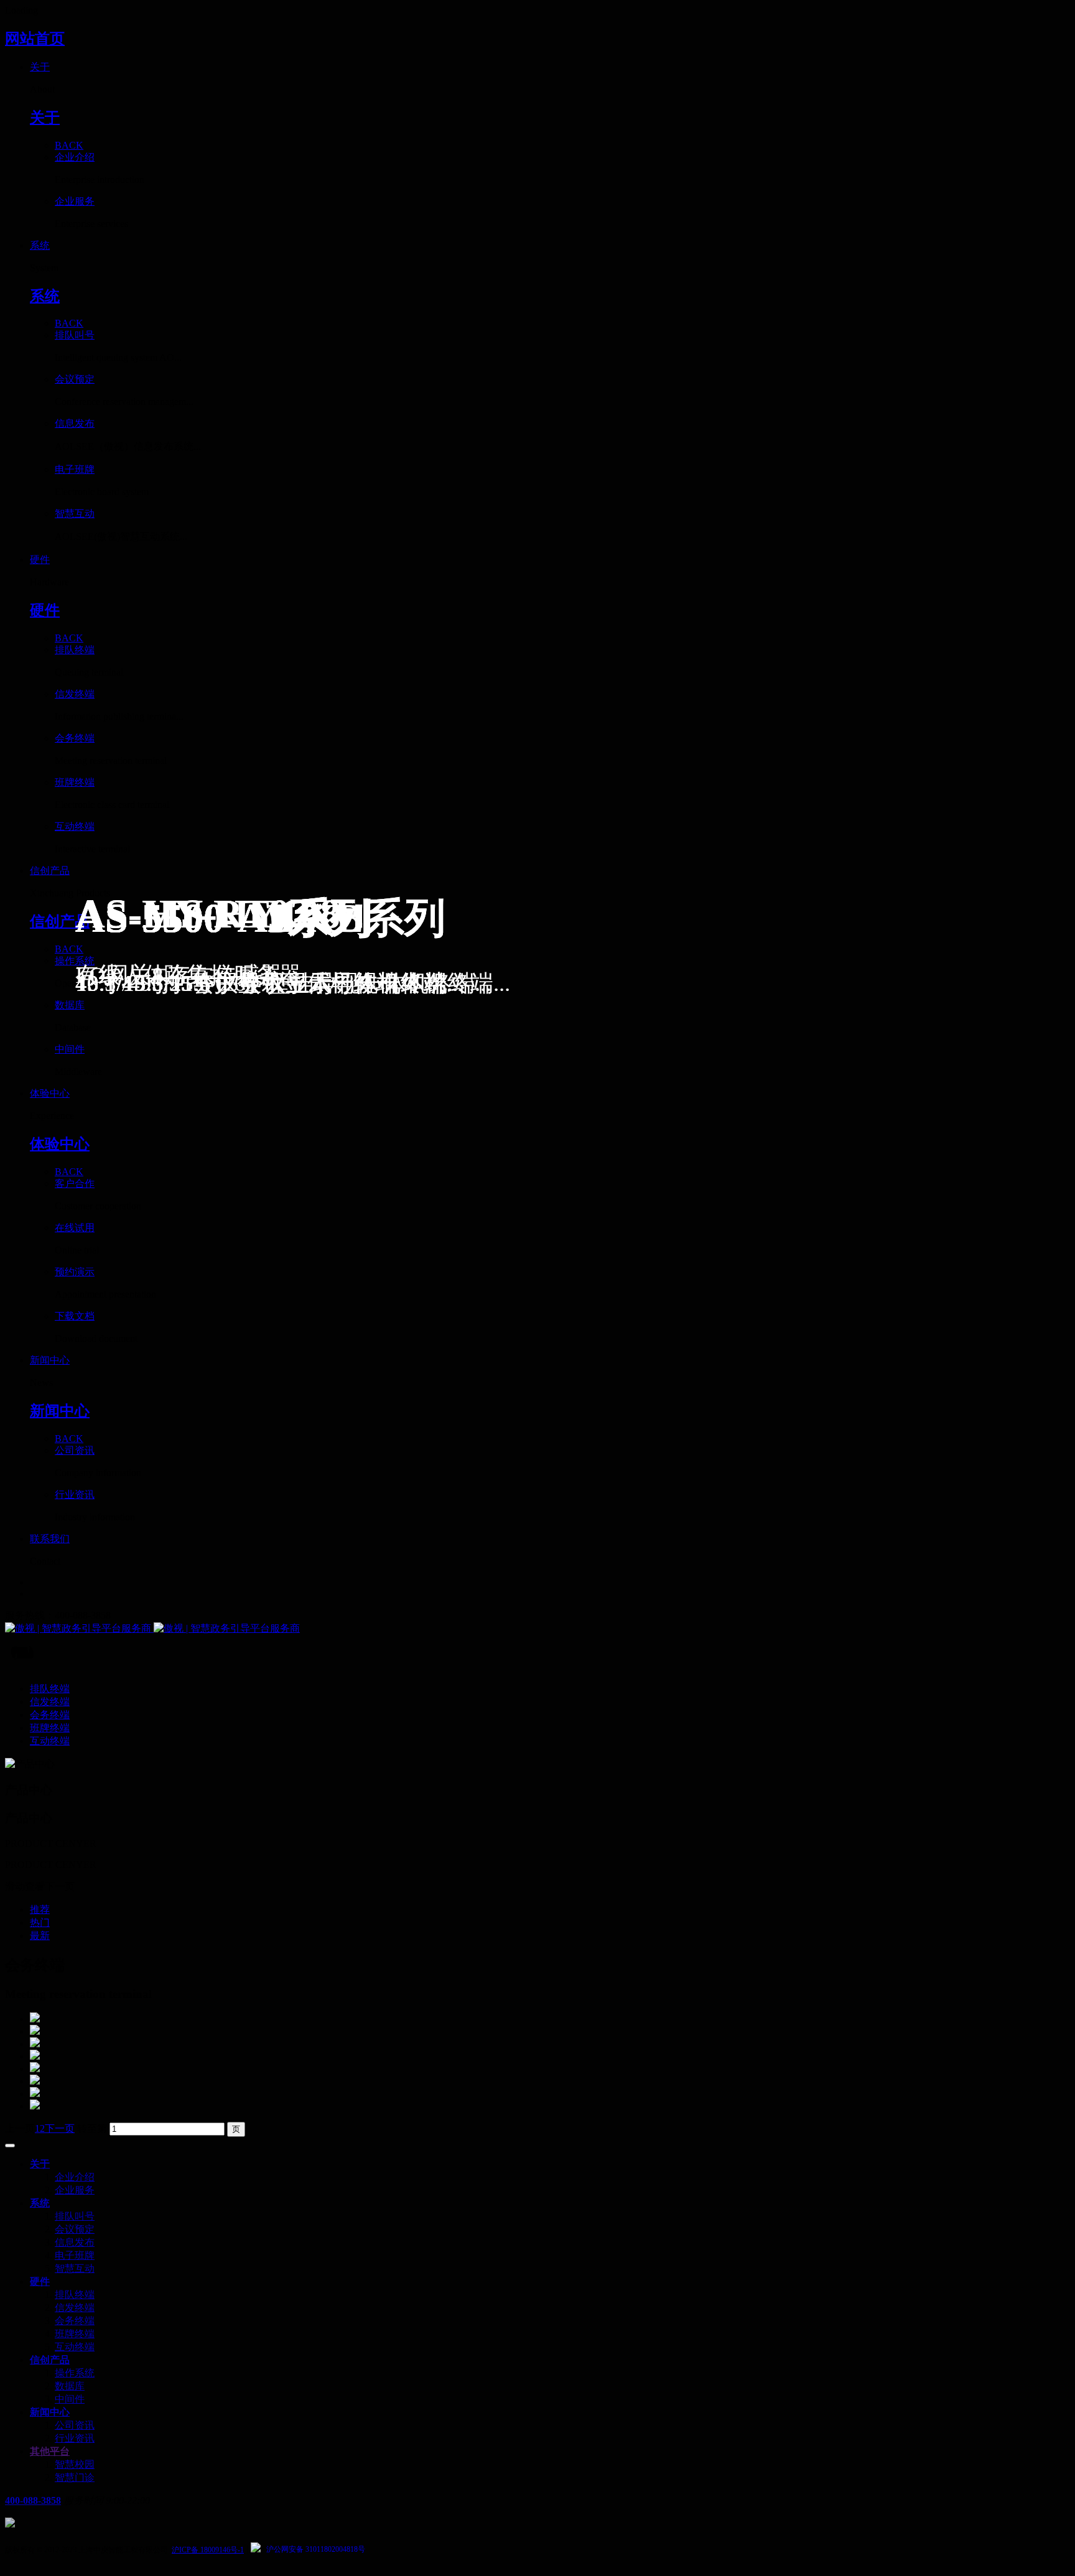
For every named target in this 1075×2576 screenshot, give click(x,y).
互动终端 (75, 2347)
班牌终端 (75, 2334)
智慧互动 (75, 2268)
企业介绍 (75, 2177)
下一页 (60, 2128)
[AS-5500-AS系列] (550, 2068)
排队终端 (75, 2295)
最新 (40, 1936)
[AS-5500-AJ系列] (550, 2081)
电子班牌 (75, 2255)
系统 (40, 2203)
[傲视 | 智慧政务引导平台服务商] (537, 1629)
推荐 (40, 1909)
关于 (40, 2164)
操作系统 (75, 2373)
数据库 (70, 2386)
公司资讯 (75, 2425)
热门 (40, 1923)
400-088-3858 (33, 2500)
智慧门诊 (75, 2477)
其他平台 (50, 2451)
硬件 (40, 2281)
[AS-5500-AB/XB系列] (550, 2031)
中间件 (70, 2399)
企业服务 (75, 2190)
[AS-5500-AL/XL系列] (550, 2019)
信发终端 (75, 2308)
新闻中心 (50, 2412)
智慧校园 (75, 2464)
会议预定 (75, 2229)
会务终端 (75, 2321)
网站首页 (35, 39)
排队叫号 (75, 2216)
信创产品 (50, 2360)
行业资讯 (75, 2438)
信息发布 (75, 2242)
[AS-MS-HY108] (550, 2044)
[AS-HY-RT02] (550, 2056)
